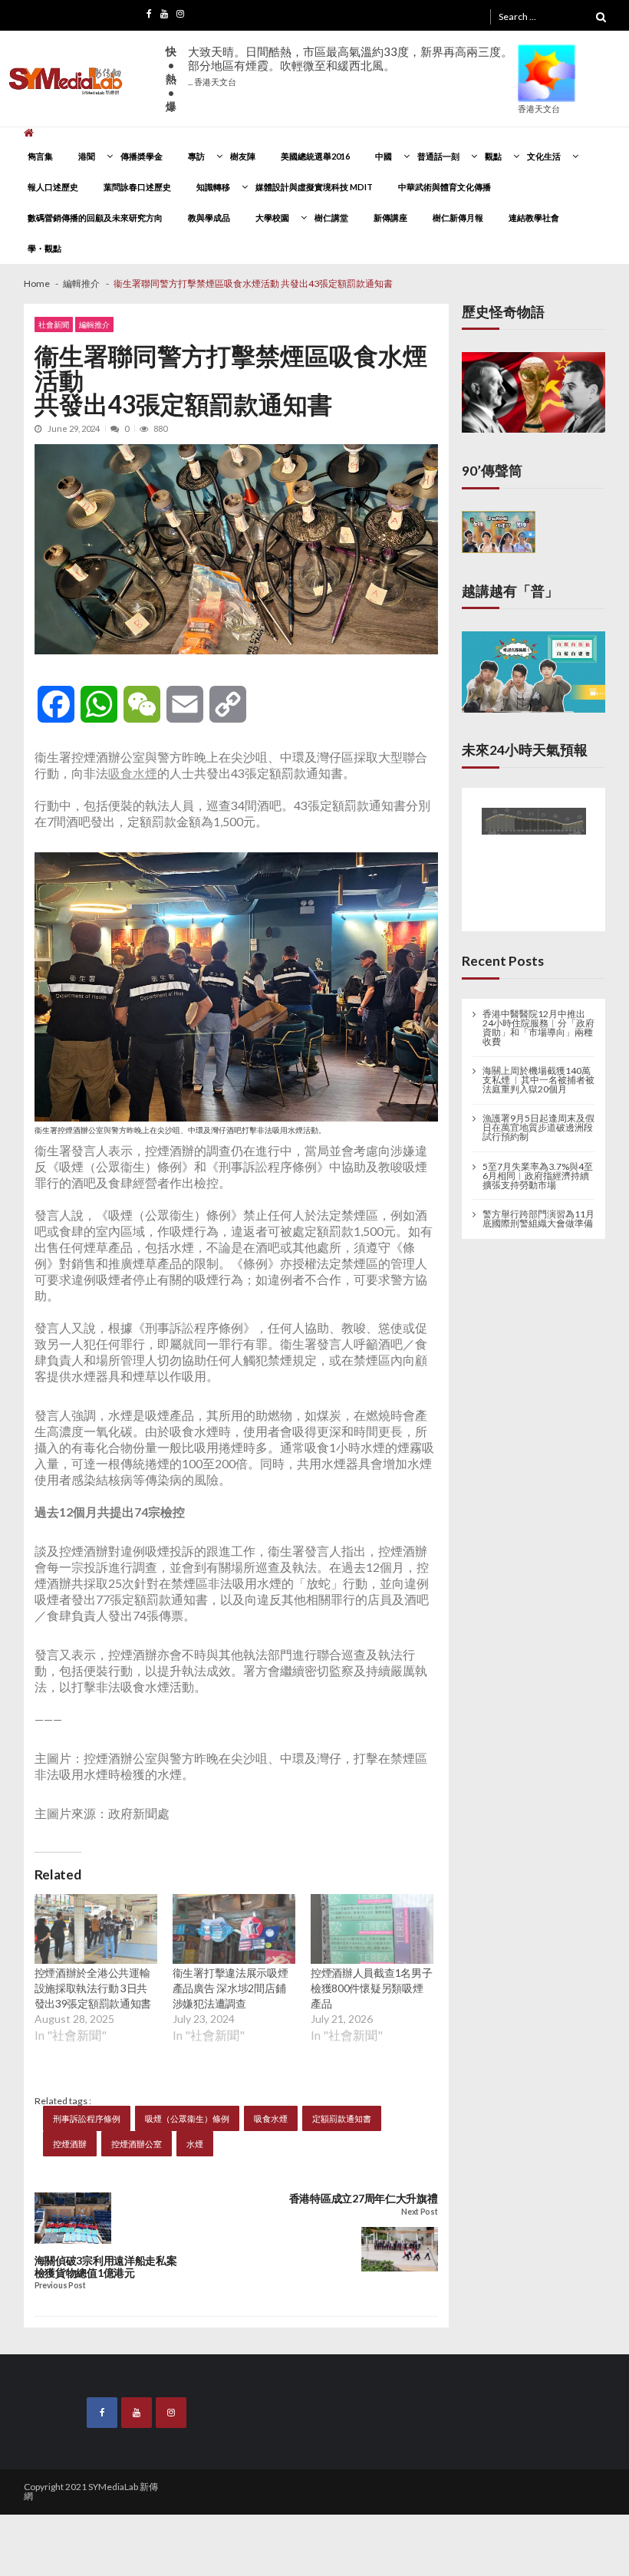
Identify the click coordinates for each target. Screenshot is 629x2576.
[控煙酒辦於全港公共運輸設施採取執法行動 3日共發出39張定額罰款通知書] (96, 1929)
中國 (384, 156)
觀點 (493, 156)
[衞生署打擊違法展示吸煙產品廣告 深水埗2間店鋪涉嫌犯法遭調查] (234, 1929)
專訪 (196, 156)
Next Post (419, 2212)
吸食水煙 (133, 773)
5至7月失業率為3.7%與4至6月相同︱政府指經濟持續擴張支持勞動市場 (538, 1171)
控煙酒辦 (70, 2144)
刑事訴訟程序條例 (87, 2118)
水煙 (195, 2144)
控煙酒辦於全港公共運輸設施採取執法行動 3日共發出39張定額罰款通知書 (93, 1988)
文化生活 (544, 156)
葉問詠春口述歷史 (137, 187)
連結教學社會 (534, 217)
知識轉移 (213, 187)
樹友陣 (243, 156)
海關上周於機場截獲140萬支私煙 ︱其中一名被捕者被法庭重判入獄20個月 (538, 1076)
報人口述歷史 (53, 187)
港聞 (87, 156)
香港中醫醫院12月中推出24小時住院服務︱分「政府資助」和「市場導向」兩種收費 (538, 1024)
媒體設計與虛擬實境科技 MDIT (314, 187)
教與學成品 (209, 217)
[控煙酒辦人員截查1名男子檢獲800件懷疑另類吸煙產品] (372, 1929)
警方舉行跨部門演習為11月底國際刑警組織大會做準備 (538, 1214)
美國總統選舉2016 (315, 156)
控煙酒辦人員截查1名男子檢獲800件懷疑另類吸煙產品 (372, 1988)
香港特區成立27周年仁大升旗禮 (364, 2199)
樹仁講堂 (331, 217)
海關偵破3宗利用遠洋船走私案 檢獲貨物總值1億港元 (106, 2267)
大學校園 (272, 217)
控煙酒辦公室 (137, 2144)
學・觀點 (44, 248)
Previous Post (60, 2286)
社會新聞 (54, 324)
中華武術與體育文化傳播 (445, 187)
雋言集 (40, 156)
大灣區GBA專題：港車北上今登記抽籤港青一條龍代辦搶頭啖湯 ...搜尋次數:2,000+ (349, 72)
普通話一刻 (438, 156)
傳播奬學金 (142, 156)
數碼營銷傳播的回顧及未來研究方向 (95, 217)
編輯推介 (94, 324)
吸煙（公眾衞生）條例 (187, 2118)
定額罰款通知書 (342, 2118)
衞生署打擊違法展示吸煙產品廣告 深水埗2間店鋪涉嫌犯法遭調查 (231, 1988)
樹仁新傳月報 (458, 217)
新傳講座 (390, 217)
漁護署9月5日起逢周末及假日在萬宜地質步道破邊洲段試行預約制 (538, 1124)
